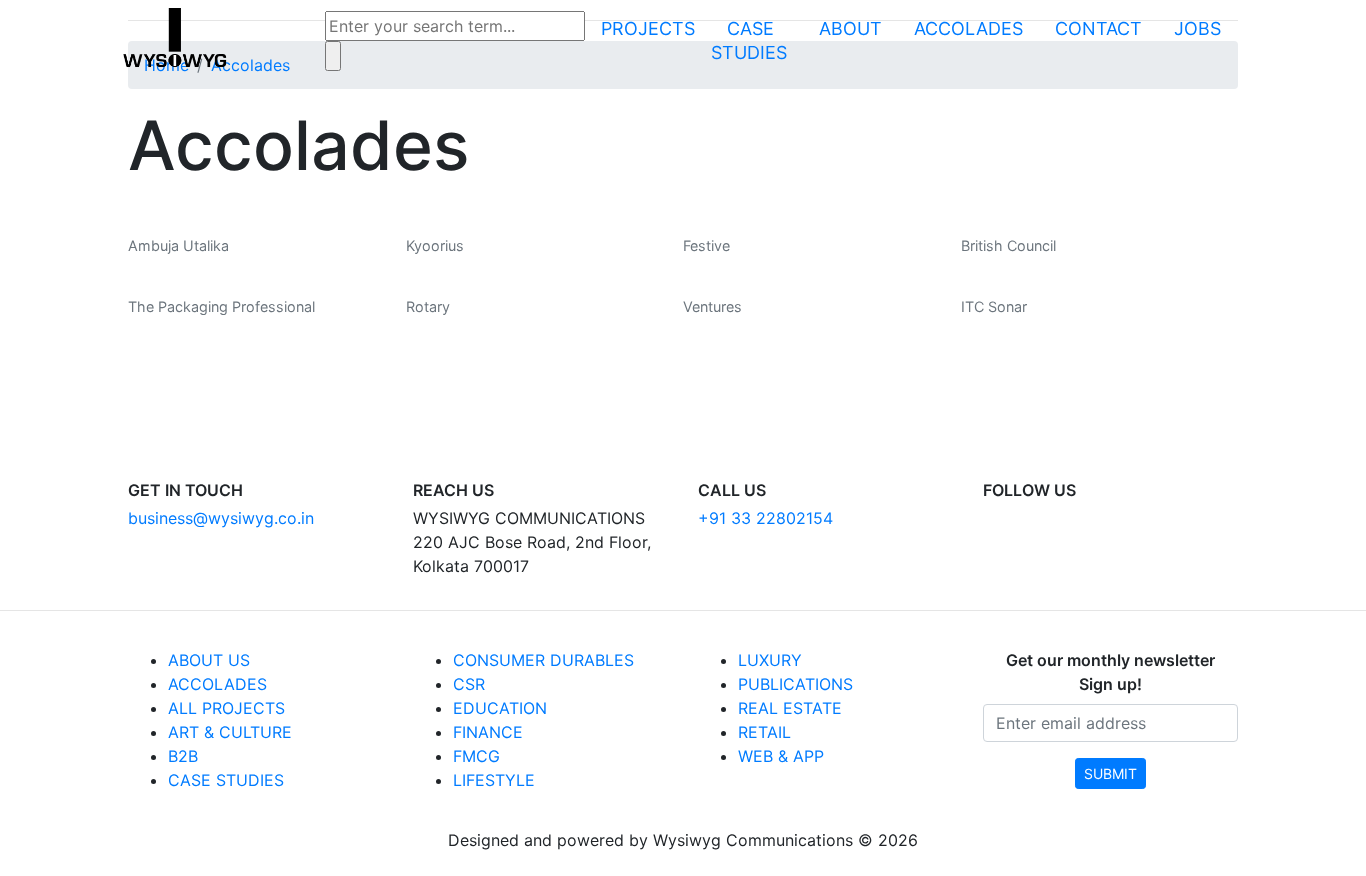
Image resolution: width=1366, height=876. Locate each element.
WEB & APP (781, 756)
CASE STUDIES (226, 780)
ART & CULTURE (230, 732)
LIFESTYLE (494, 780)
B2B (183, 756)
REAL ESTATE (790, 708)
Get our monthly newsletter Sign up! (1110, 672)
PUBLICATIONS (795, 684)
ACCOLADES (217, 684)
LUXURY (770, 660)
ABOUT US (209, 660)
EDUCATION (500, 708)
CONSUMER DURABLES (543, 660)
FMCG (476, 756)
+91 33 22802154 (765, 518)
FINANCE (488, 732)
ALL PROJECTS (226, 708)
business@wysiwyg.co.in (221, 518)
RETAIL (764, 732)
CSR (469, 684)
